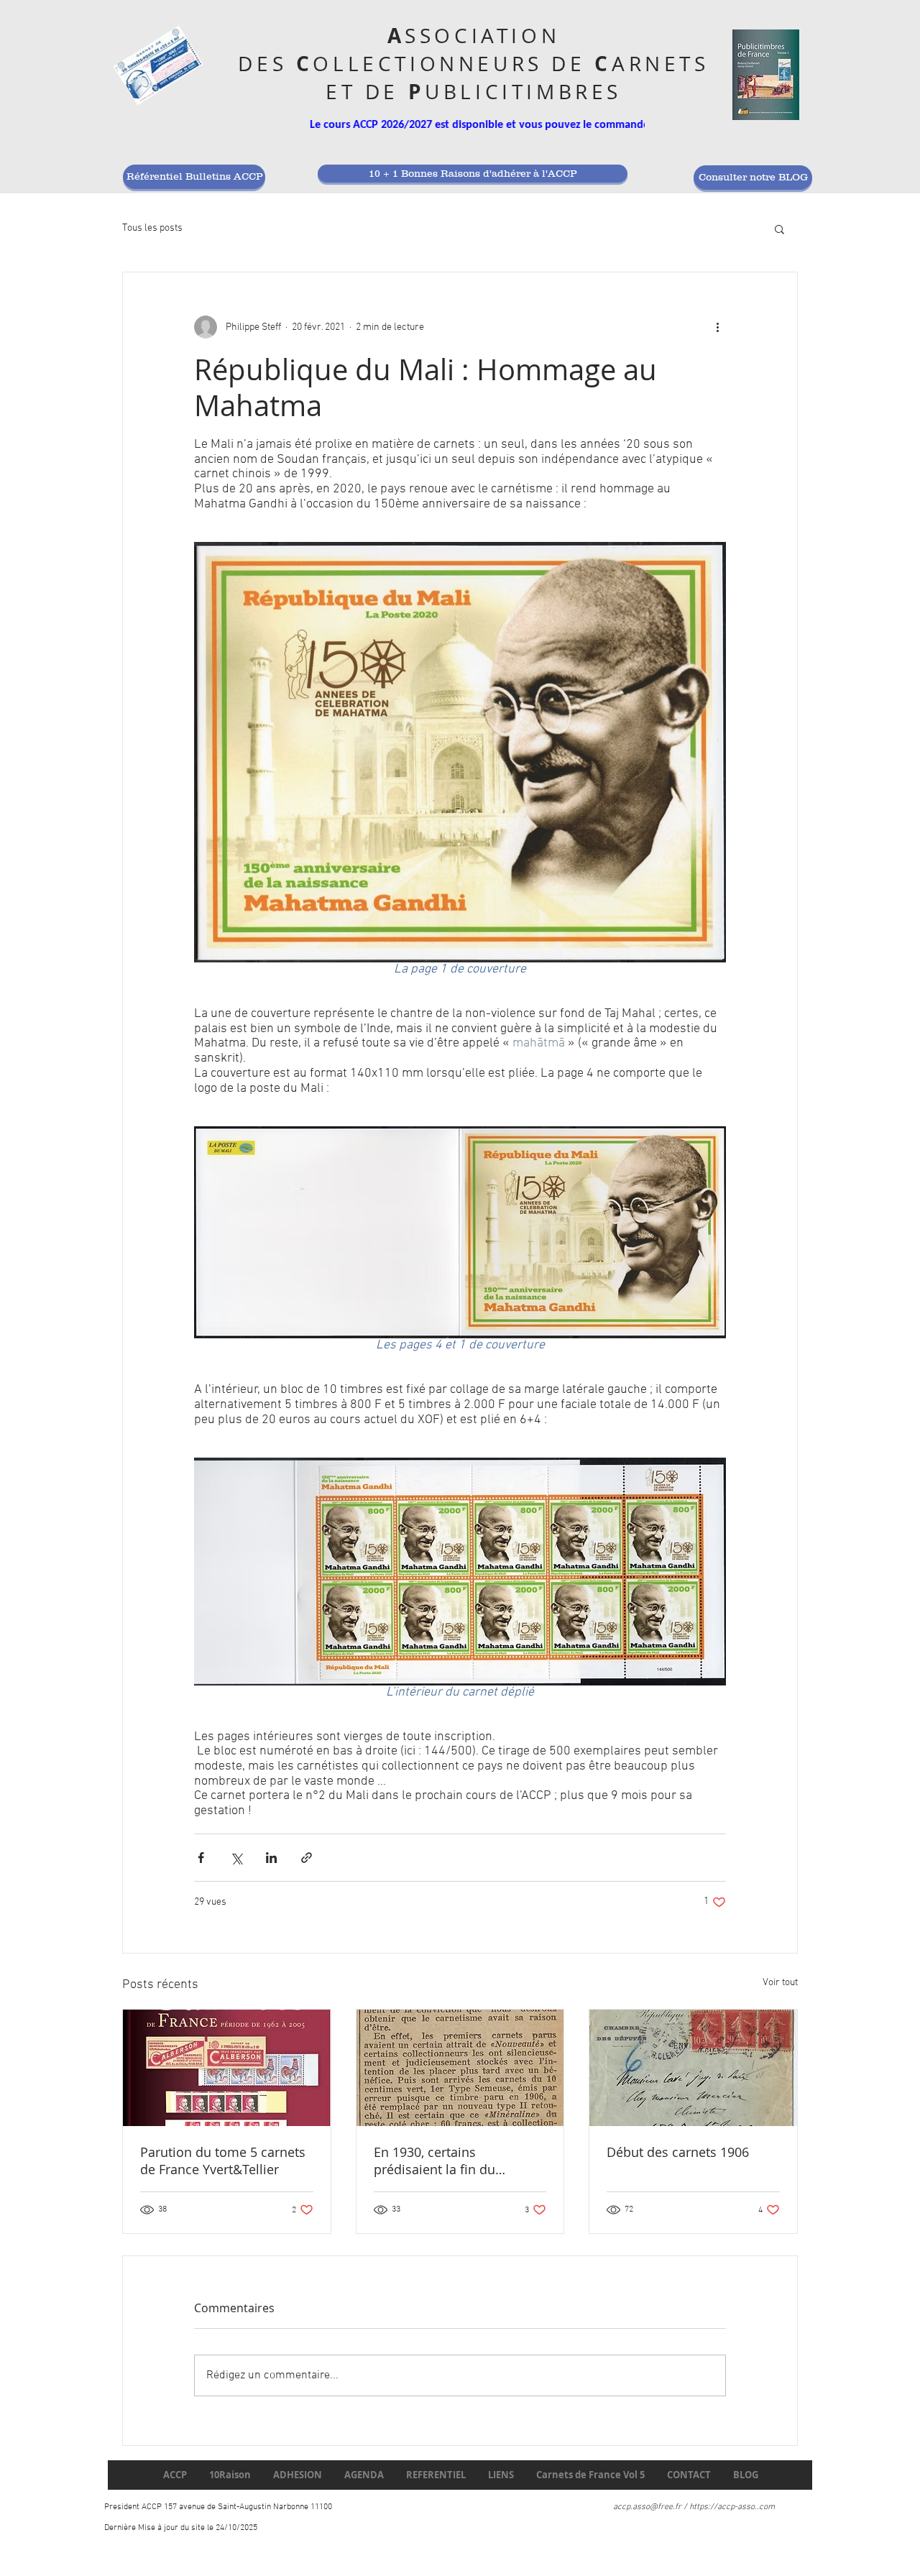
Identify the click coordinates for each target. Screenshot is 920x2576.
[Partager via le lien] (307, 1858)
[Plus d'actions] (717, 327)
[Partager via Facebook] (201, 1858)
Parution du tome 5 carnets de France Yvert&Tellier (223, 2161)
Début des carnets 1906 (678, 2152)
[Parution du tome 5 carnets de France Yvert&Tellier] (227, 2068)
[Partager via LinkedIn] (271, 1858)
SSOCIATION (482, 36)
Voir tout (780, 1983)
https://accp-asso (722, 2507)
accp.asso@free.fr (647, 2507)
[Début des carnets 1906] (693, 2068)
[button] (779, 229)
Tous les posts (152, 228)
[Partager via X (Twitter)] (236, 1858)
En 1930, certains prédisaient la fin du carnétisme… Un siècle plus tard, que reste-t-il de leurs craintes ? (457, 2161)
